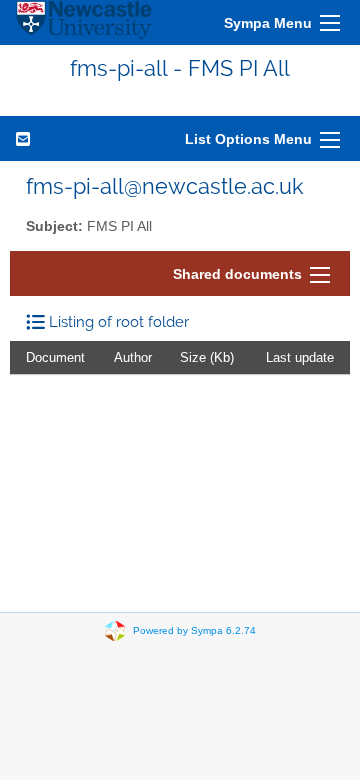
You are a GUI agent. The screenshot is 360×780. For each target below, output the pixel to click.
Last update (300, 357)
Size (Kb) (207, 357)
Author (133, 357)
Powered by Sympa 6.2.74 (194, 630)
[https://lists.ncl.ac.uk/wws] (84, 22)
